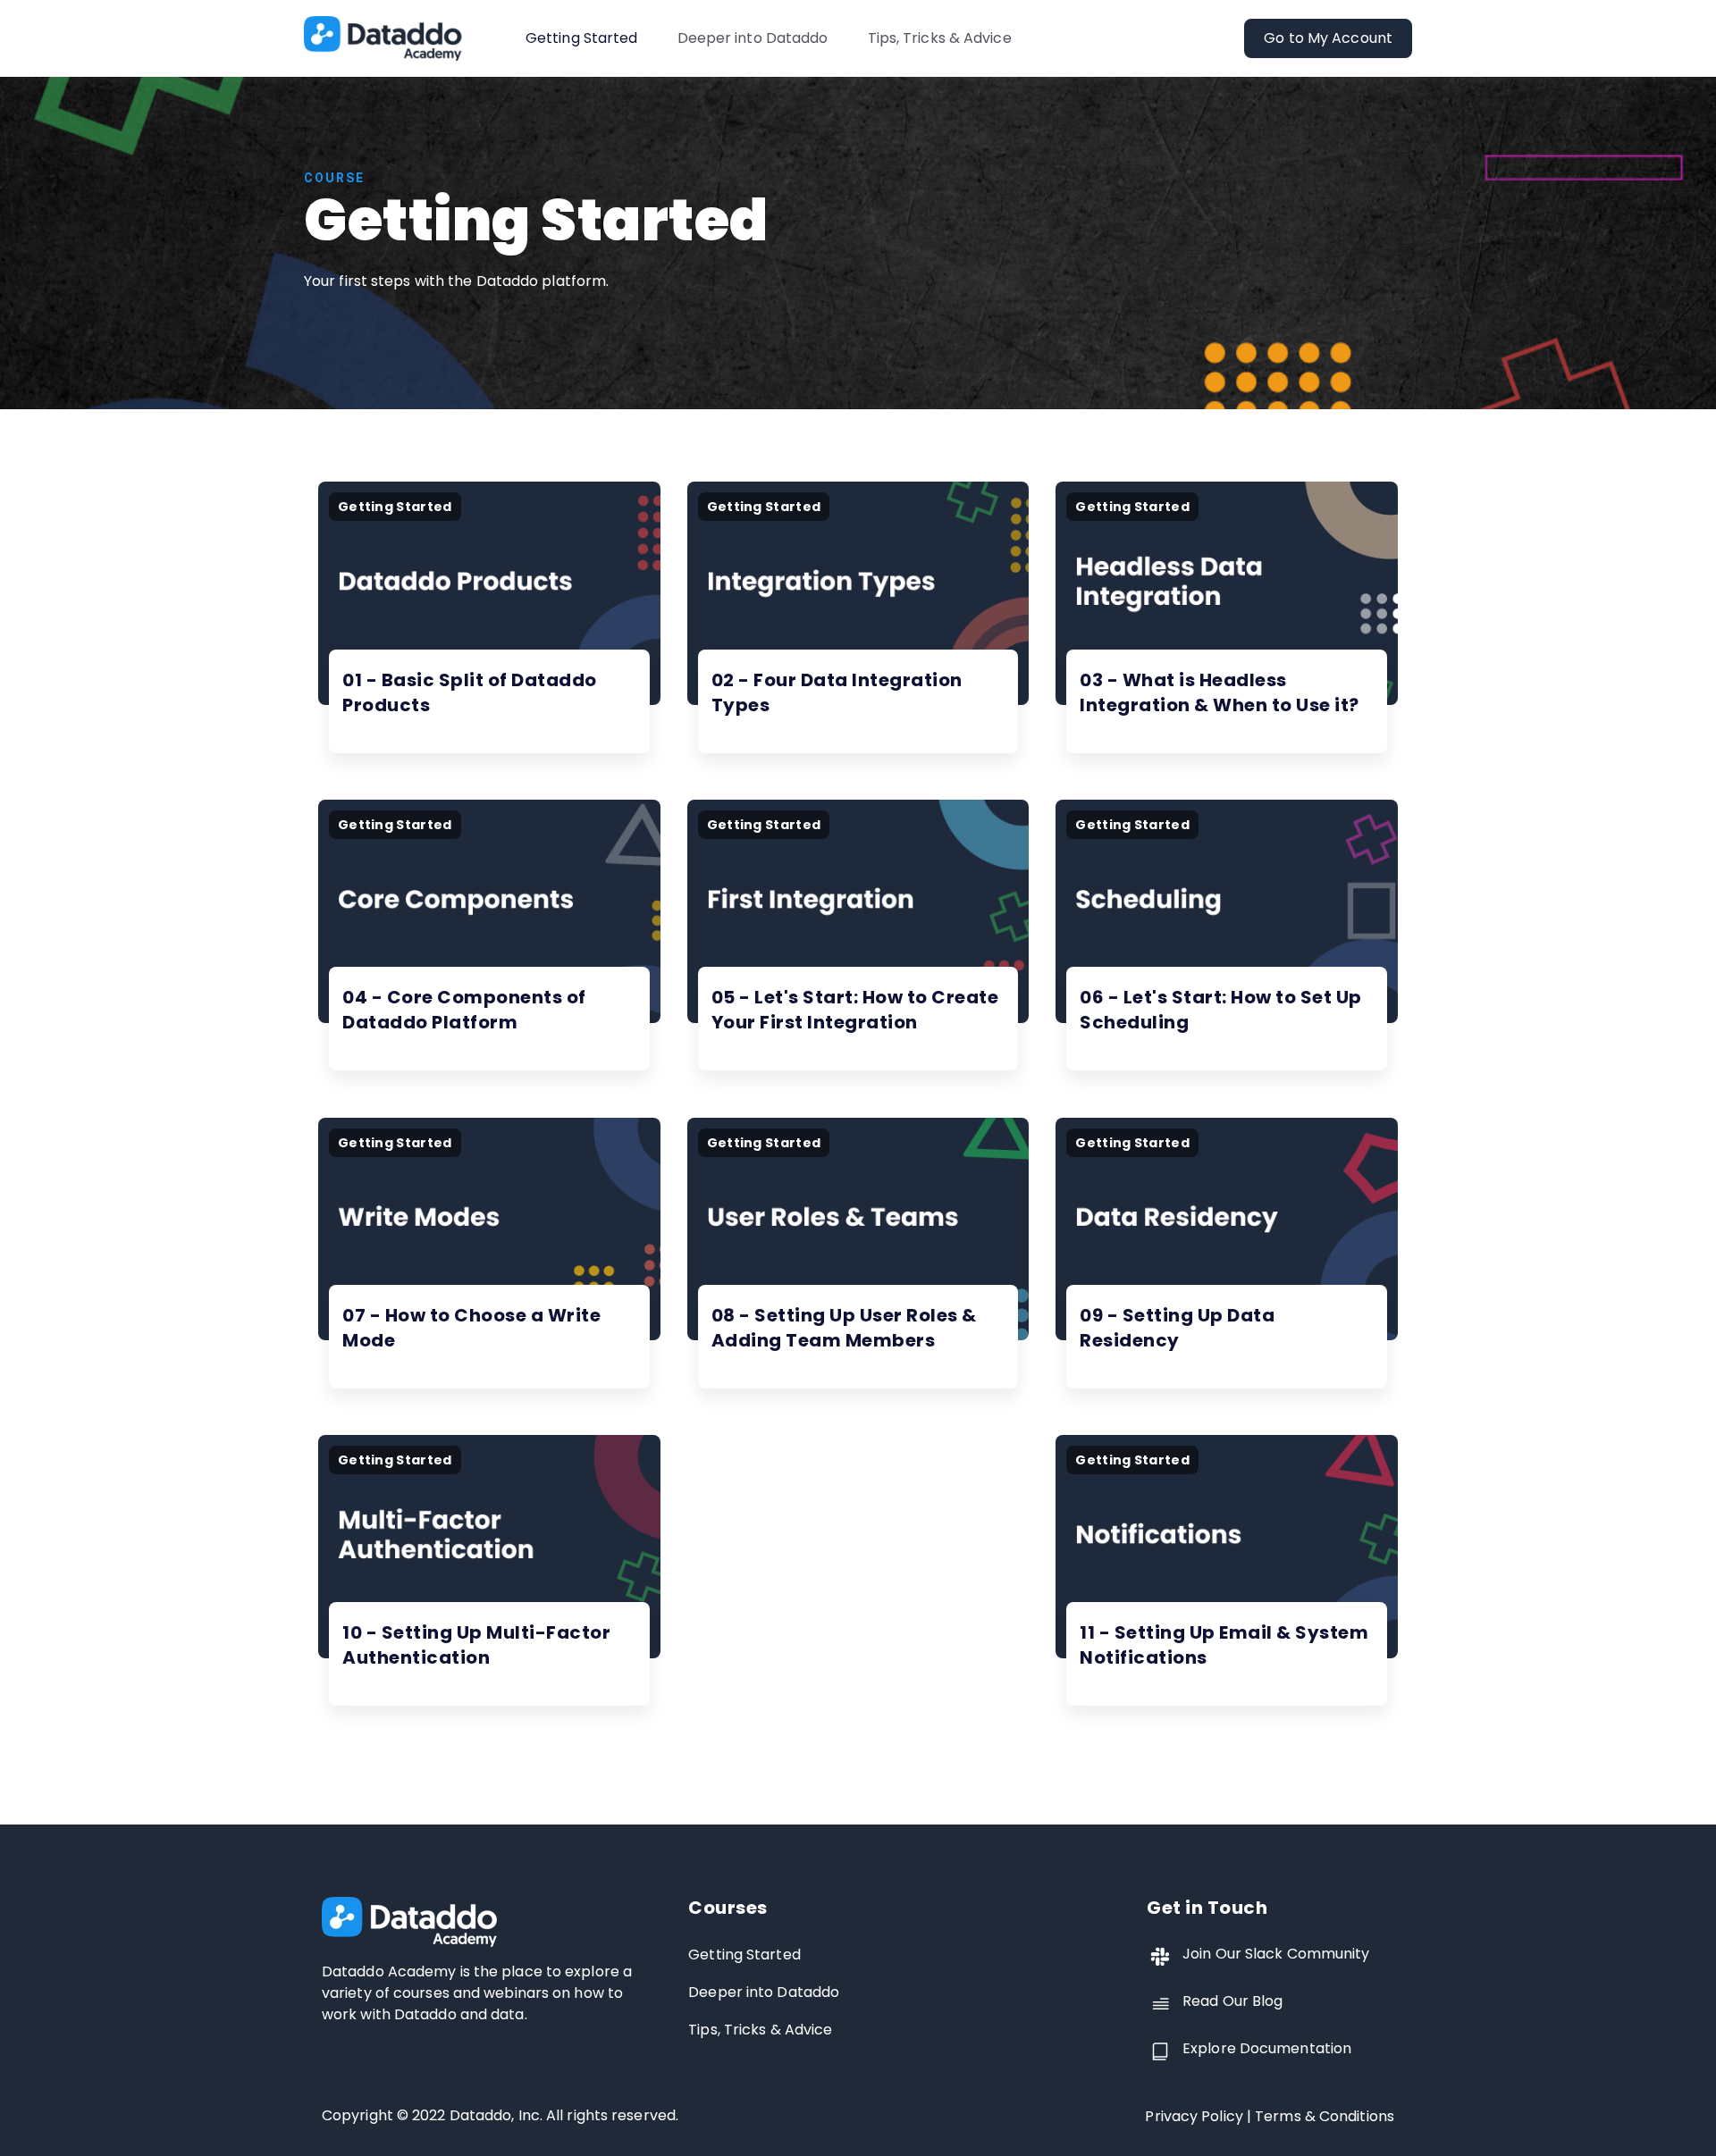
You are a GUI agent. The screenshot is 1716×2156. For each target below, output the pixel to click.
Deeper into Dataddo (753, 38)
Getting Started (582, 38)
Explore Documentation (1267, 2048)
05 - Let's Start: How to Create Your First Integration (855, 1010)
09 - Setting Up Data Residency (1177, 1328)
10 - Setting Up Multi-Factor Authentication (476, 1645)
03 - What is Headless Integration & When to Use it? (1220, 692)
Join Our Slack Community (1276, 1954)
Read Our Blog (1232, 2001)
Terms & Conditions (1325, 2116)
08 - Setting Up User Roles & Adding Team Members (844, 1328)
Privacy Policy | (1200, 2116)
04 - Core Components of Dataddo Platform (464, 1010)
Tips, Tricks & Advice (940, 38)
